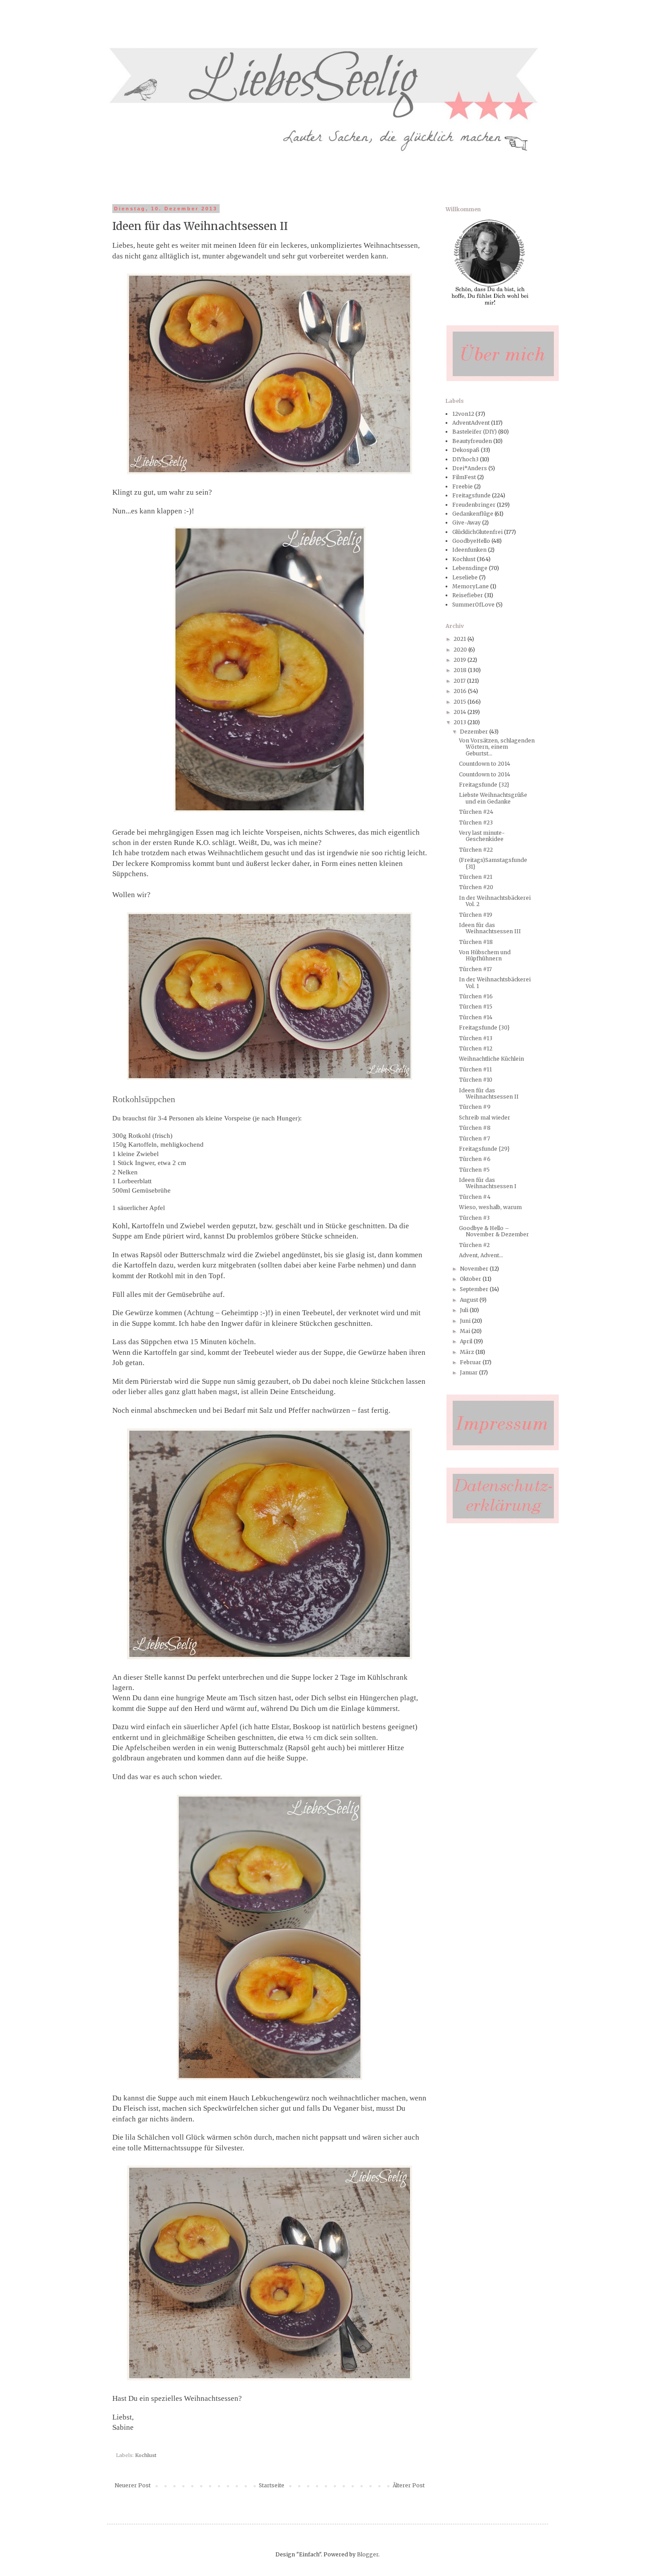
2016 (461, 691)
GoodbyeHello (471, 541)
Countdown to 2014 (485, 764)
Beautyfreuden (472, 441)
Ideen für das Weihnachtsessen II (489, 1093)
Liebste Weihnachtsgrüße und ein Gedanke (493, 798)
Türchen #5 (474, 1170)
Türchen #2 (474, 1245)
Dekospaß (466, 450)
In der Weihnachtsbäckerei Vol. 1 (495, 982)
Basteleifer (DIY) (475, 432)
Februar (471, 1362)
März (468, 1352)
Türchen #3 (474, 1218)
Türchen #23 (476, 822)
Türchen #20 (476, 887)
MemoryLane (471, 586)
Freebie (463, 486)
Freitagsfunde (471, 495)
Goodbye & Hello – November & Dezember (494, 1231)
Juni (466, 1321)
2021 (461, 639)
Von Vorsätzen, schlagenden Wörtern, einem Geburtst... (497, 747)
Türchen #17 (475, 969)
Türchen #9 (475, 1107)
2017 (460, 681)
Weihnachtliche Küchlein (491, 1059)
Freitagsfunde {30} (484, 1028)
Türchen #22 (476, 850)
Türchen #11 (475, 1069)
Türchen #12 (476, 1048)
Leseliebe (465, 577)
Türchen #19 (476, 915)
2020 (461, 650)
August (470, 1300)
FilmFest (464, 477)
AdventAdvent (471, 423)
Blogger (368, 2554)
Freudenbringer (474, 505)
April (467, 1341)
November (475, 1269)
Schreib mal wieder (485, 1118)
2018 (461, 670)
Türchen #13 (476, 1038)
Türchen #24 (476, 812)
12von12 (463, 414)
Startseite (272, 2485)
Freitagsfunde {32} (484, 785)
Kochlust (146, 2455)
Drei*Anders (470, 468)
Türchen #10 (476, 1080)
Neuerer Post (133, 2485)
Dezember (475, 732)
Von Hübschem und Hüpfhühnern (485, 955)
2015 (461, 702)
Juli (465, 1310)
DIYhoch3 (465, 459)
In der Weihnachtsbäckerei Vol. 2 (495, 901)
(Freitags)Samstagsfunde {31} (493, 863)
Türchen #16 (476, 996)
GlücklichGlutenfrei (477, 532)
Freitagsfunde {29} (484, 1149)
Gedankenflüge (473, 514)
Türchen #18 (476, 942)
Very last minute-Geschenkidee (482, 836)
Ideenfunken (469, 550)
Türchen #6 (475, 1159)
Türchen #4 (475, 1197)
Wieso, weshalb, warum (490, 1207)
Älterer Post (409, 2485)
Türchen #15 (476, 1007)
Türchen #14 (476, 1017)
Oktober (471, 1279)
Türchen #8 (475, 1128)
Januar (469, 1372)
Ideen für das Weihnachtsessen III (490, 928)
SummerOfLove (473, 605)
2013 (461, 722)
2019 (461, 660)
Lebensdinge (470, 568)
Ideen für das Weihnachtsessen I (488, 1183)
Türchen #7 (475, 1138)
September (475, 1289)
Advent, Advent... (481, 1255)
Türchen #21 (476, 877)
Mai (466, 1331)
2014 (461, 712)
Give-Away (467, 523)
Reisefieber (468, 595)
